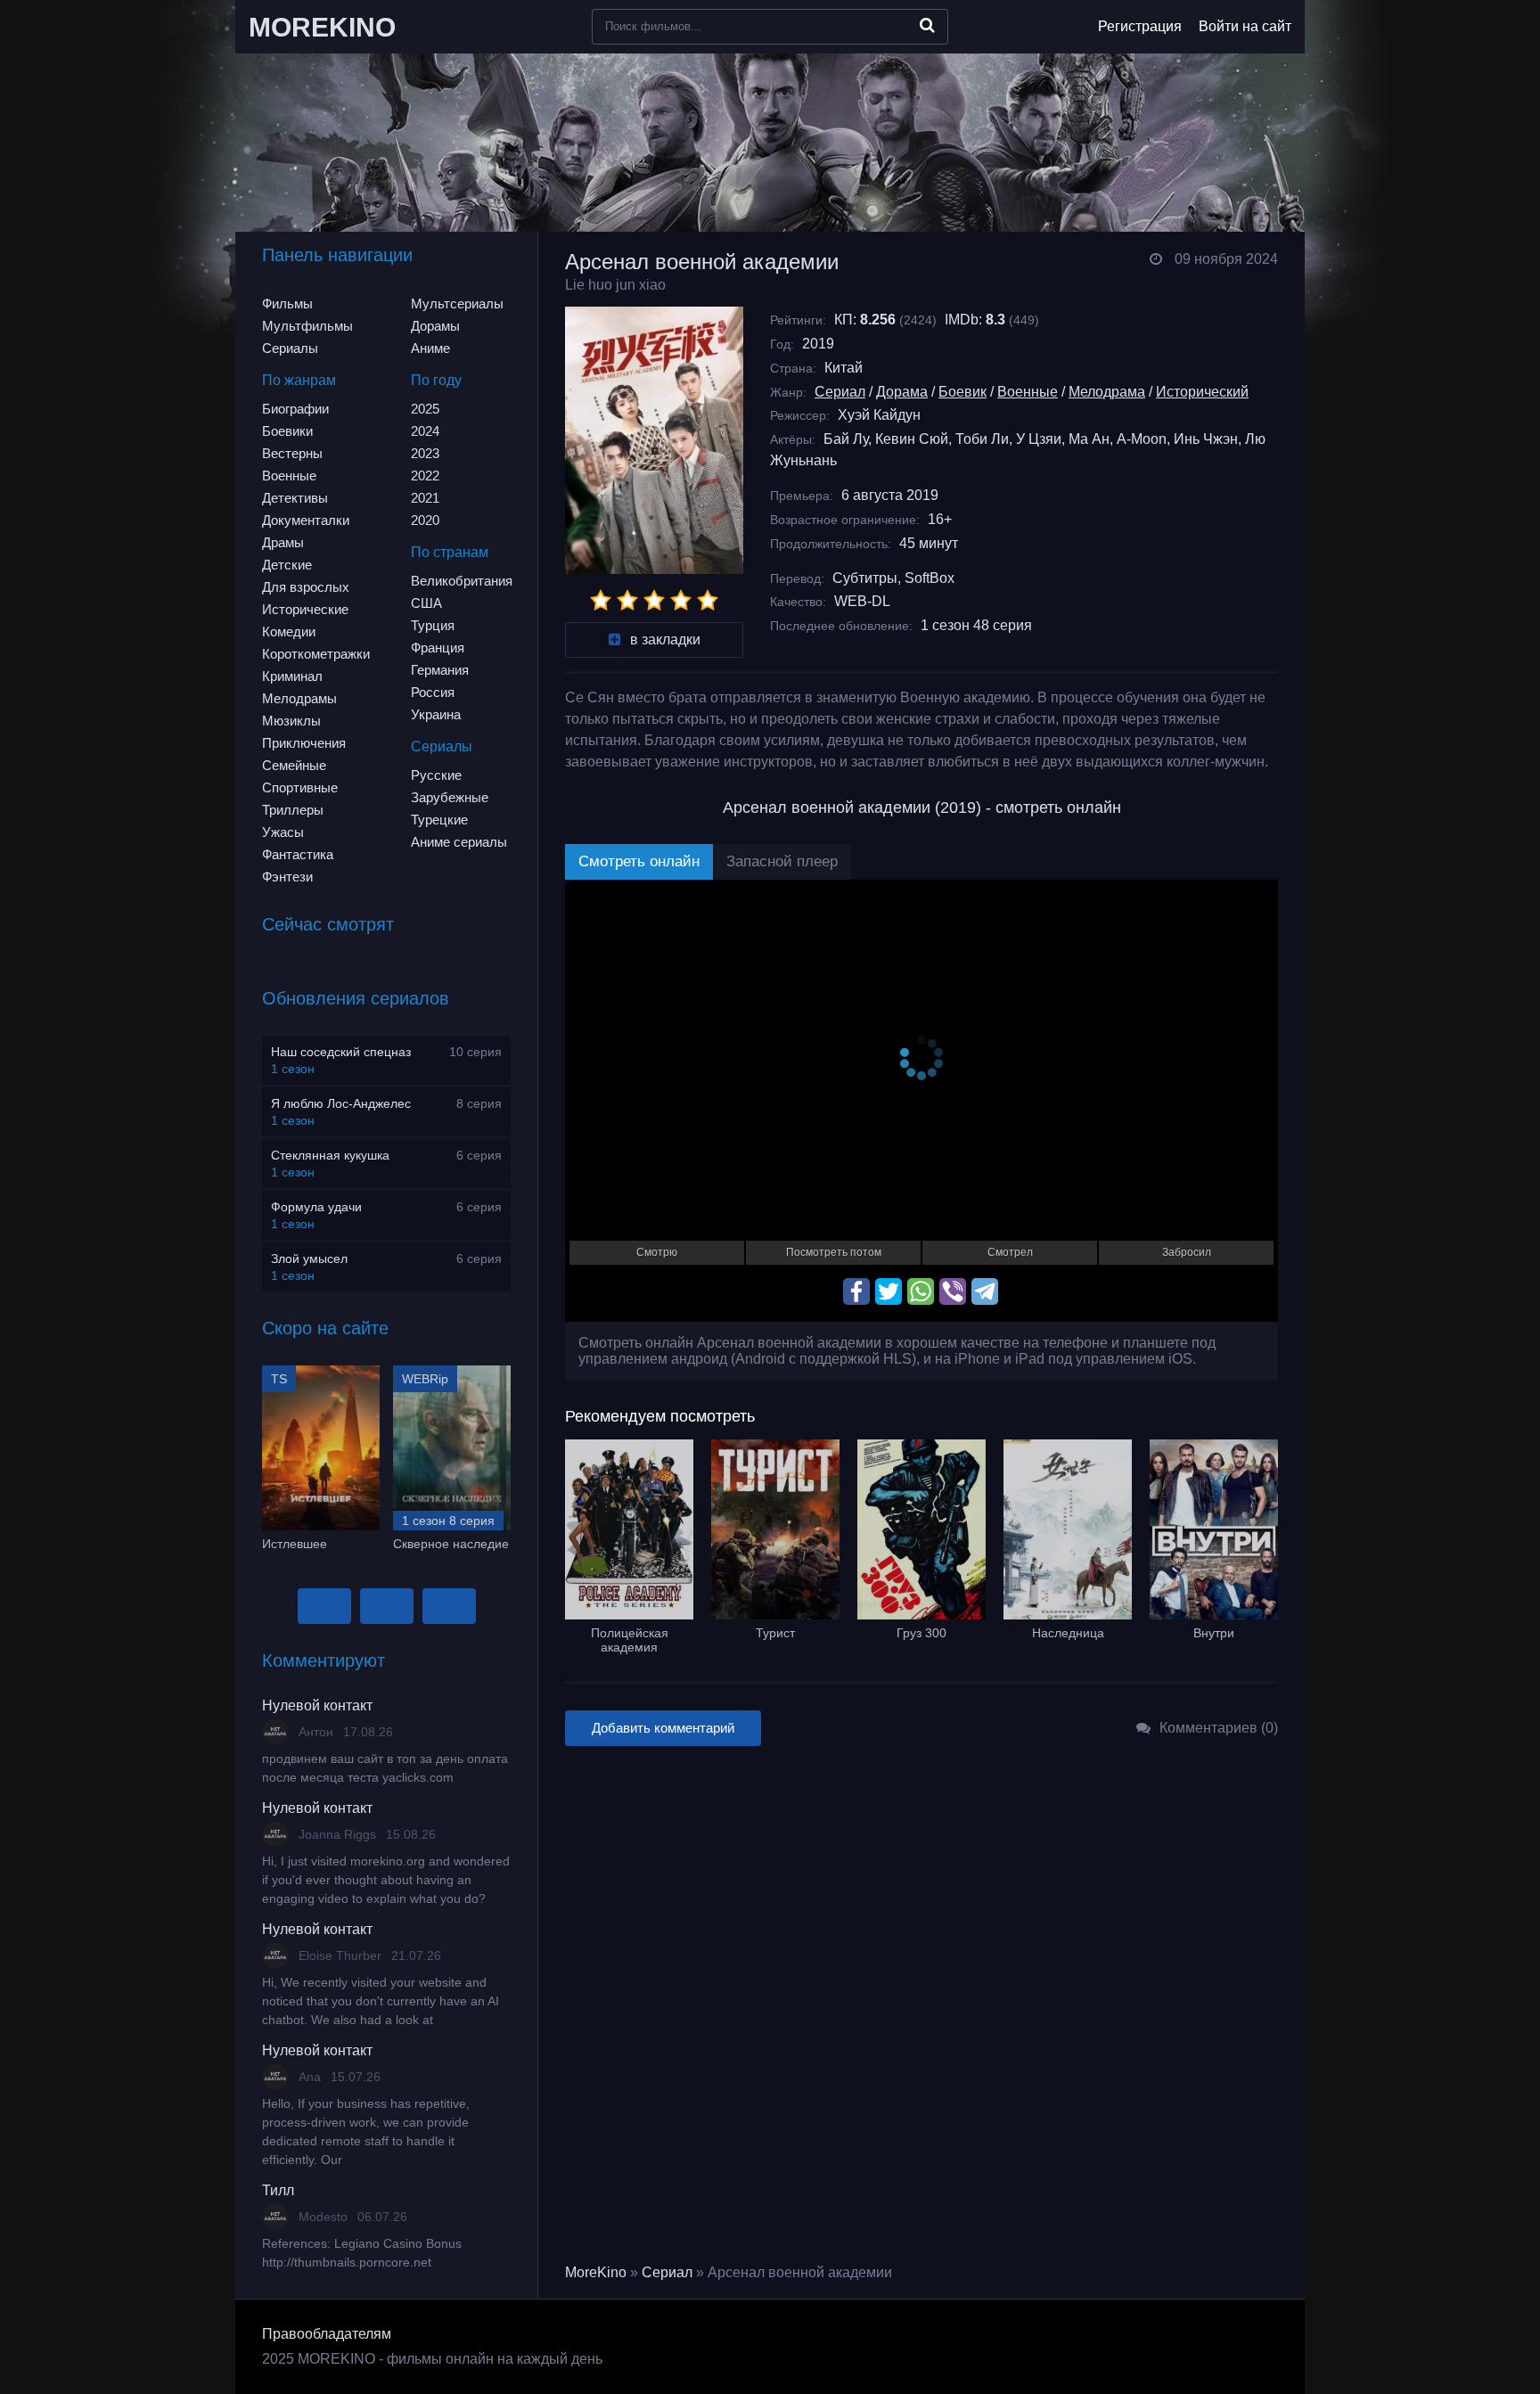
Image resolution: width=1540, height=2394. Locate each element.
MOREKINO (322, 27)
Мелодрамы (299, 698)
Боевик (962, 392)
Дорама (902, 392)
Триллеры (293, 810)
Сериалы (290, 348)
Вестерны (292, 453)
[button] (324, 1606)
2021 (425, 498)
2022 (425, 476)
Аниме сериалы (459, 842)
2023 (425, 453)
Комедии (289, 631)
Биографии (295, 409)
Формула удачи (316, 1207)
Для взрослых (306, 587)
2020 (425, 520)
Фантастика (298, 854)
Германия (440, 670)
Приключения (304, 743)
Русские (436, 775)
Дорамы (435, 326)
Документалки (306, 520)
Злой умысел (309, 1258)
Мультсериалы (457, 303)
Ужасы (283, 832)
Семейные (294, 765)
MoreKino (596, 2272)
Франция (438, 648)
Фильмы (287, 303)
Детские (287, 565)
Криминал (292, 676)
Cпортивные (300, 787)
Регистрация (1140, 26)
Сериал (840, 392)
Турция (433, 625)
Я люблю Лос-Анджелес (341, 1103)
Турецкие (439, 820)
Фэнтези (287, 877)
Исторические (305, 609)
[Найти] (927, 25)
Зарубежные (450, 797)
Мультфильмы (307, 326)
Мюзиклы (291, 721)
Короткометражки (316, 654)
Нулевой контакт (317, 1705)
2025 (425, 409)
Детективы (295, 498)
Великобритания (462, 581)
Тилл (278, 2190)
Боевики (287, 431)
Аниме (430, 348)
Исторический (1202, 392)
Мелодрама (1107, 392)
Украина (436, 714)
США (426, 603)
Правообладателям (327, 2334)
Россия (433, 692)
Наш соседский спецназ (341, 1052)
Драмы (283, 542)
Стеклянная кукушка (330, 1155)
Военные (289, 476)
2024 (425, 431)
